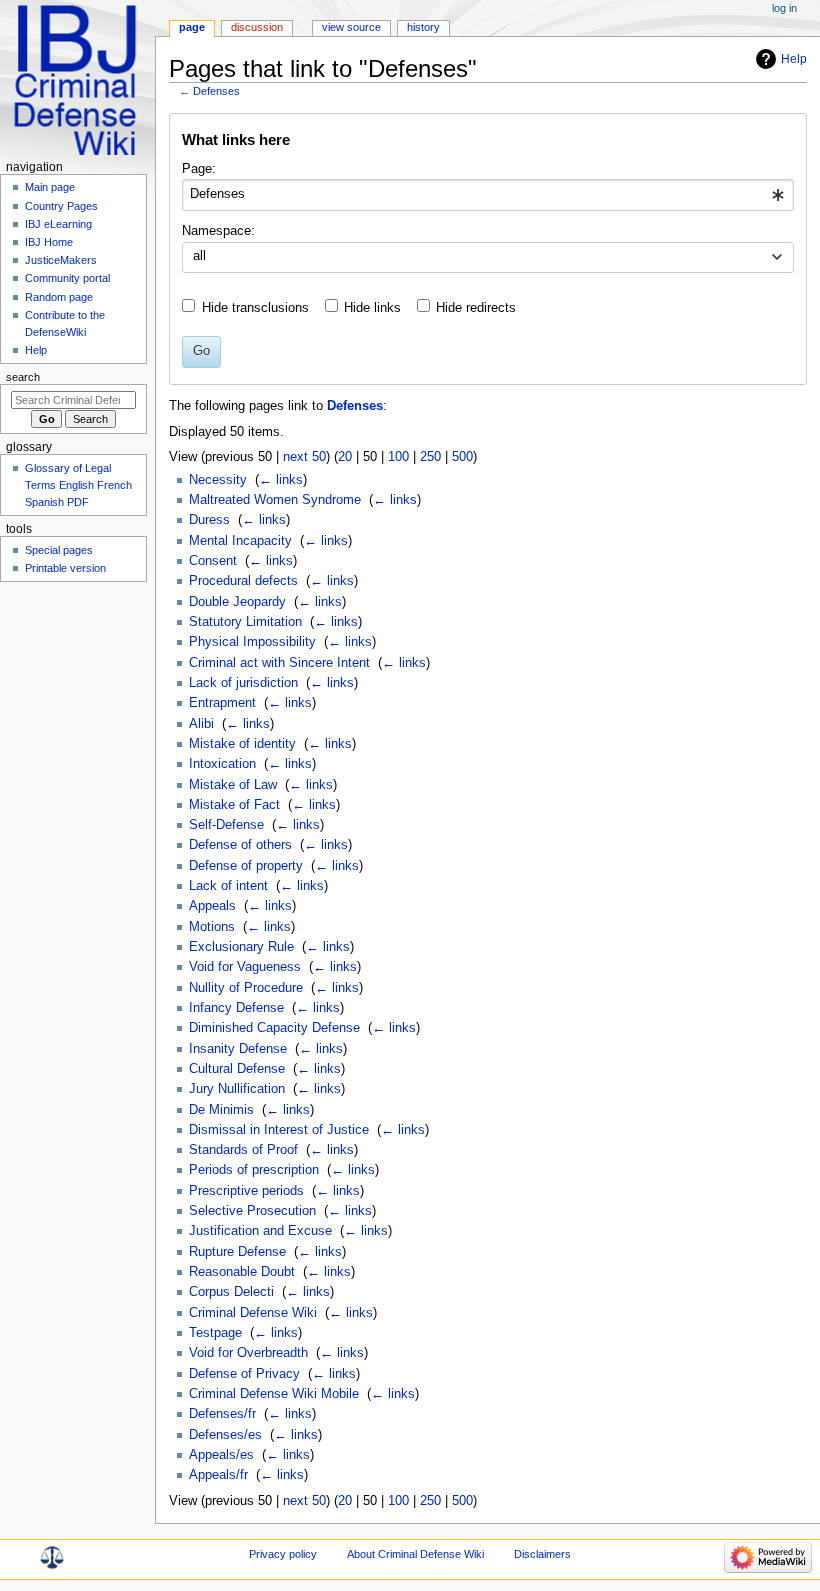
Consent (213, 561)
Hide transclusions (255, 308)
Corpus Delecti (231, 1292)
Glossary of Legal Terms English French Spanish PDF (78, 485)
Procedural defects (243, 581)
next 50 (304, 457)
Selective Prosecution (252, 1211)
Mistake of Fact (234, 805)
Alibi (201, 724)
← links (281, 480)
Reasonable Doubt (242, 1272)
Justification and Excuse (260, 1231)
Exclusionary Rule (241, 947)
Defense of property (246, 866)
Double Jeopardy (237, 602)
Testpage (215, 1333)
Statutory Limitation (245, 622)
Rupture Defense (237, 1252)
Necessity (218, 480)
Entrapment (222, 703)
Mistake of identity (242, 744)
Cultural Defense (237, 1069)
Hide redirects (476, 308)
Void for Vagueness (245, 967)
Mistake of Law (233, 785)
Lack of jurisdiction (243, 683)
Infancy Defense (236, 1008)
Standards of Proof (243, 1150)
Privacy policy (283, 1554)
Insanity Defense (238, 1049)
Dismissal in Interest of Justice (279, 1130)
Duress (209, 520)
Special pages (59, 550)
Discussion (257, 27)
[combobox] (487, 195)
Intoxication (222, 764)
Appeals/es (221, 1455)
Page (192, 27)
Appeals (212, 906)
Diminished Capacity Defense (274, 1028)
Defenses (216, 91)
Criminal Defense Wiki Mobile (274, 1394)
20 (345, 457)
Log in (784, 8)
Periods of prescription (254, 1170)
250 (430, 457)
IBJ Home (49, 242)
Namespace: (218, 231)
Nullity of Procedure (246, 988)
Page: (199, 169)
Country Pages (61, 206)
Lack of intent (228, 886)
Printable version (65, 568)
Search (23, 377)
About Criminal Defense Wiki (415, 1554)
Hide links (372, 308)
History (423, 27)
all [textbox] (199, 256)
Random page (59, 297)
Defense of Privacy (244, 1374)
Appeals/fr (218, 1475)
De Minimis (221, 1110)
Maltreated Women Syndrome (275, 500)
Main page (50, 187)
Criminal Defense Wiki (253, 1313)
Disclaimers (542, 1554)
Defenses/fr (222, 1414)
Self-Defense (226, 825)
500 (462, 457)
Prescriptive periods (246, 1191)
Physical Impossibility (252, 642)
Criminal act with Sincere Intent (279, 663)
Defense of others (240, 845)
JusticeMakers (61, 260)
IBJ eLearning (58, 224)
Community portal (67, 278)
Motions (212, 927)
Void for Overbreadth (248, 1353)
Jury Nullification (237, 1089)
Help (794, 59)
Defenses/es (225, 1435)
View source (351, 27)
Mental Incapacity (240, 541)
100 (398, 457)
